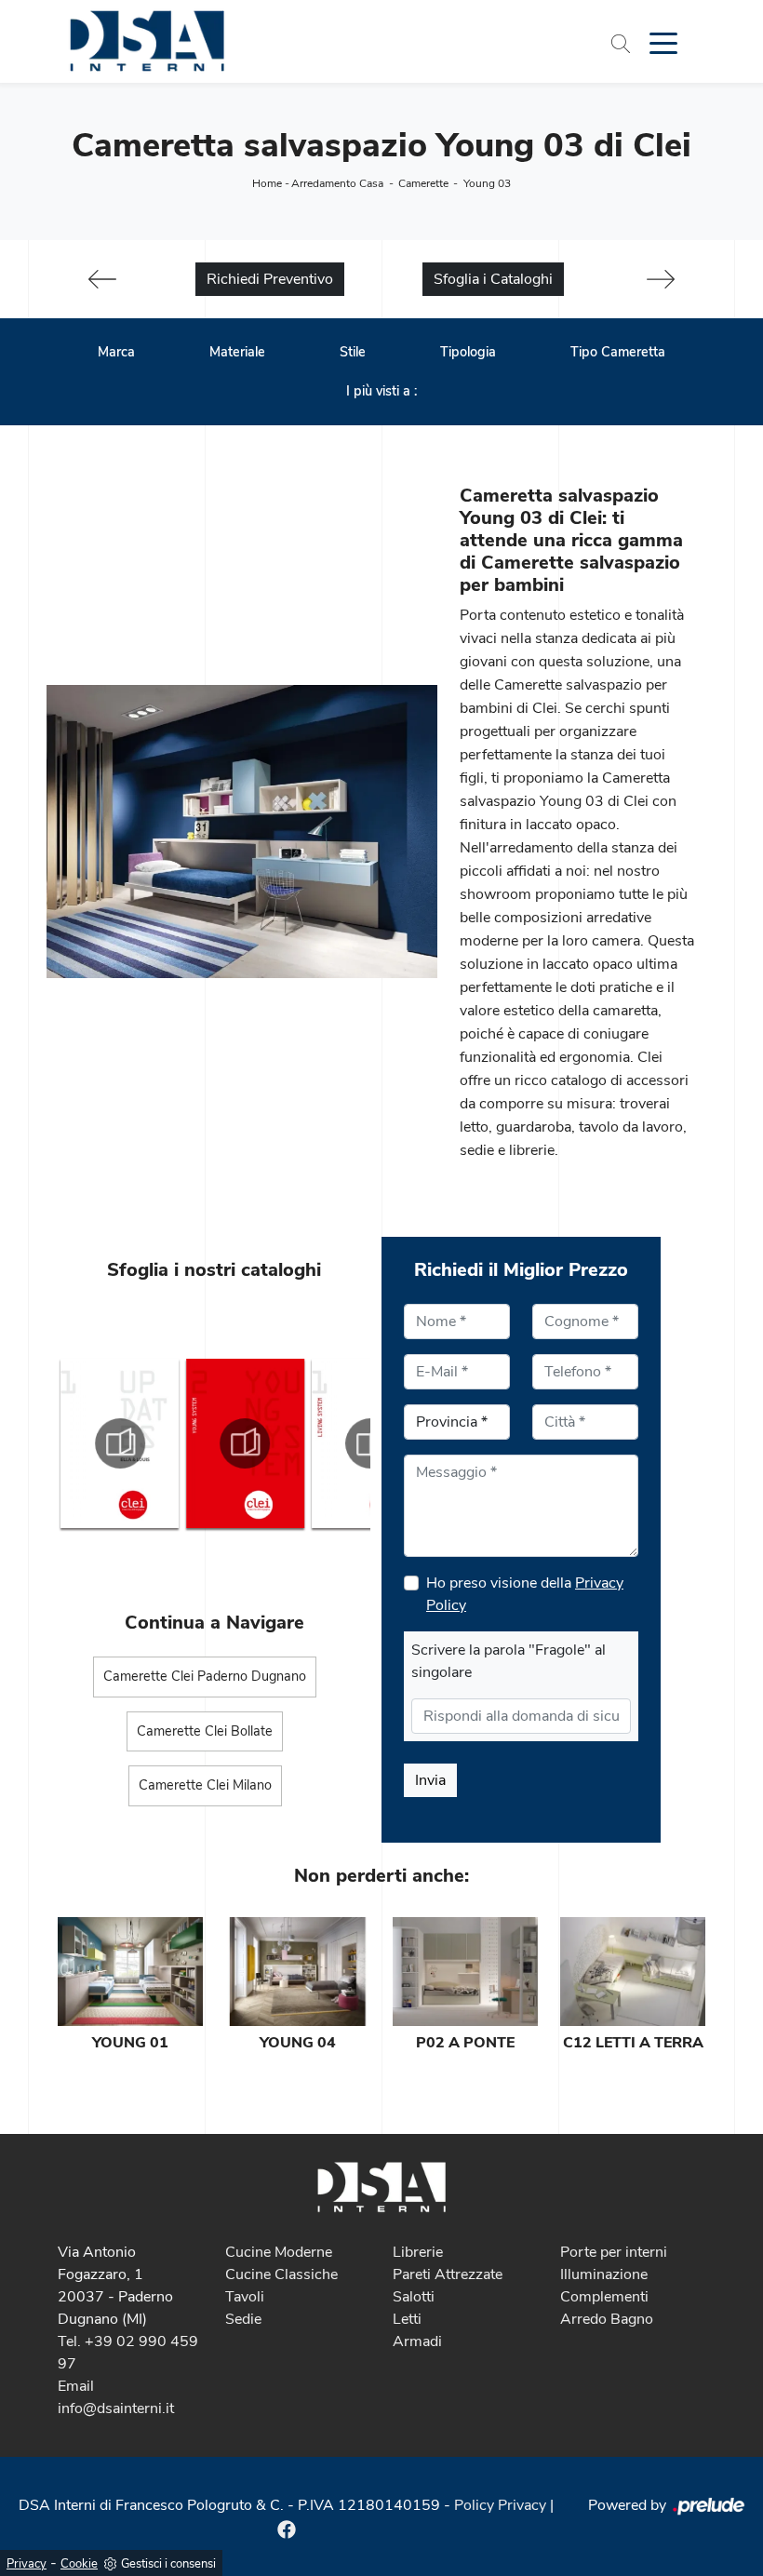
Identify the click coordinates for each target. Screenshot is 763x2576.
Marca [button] (116, 352)
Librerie (418, 2252)
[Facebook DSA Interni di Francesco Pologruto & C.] (287, 2528)
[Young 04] (298, 1972)
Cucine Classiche (281, 2274)
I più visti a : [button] (381, 391)
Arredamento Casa (337, 183)
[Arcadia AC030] (102, 279)
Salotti (414, 2297)
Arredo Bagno (607, 2319)
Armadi (417, 2341)
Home (267, 183)
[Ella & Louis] (661, 279)
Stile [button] (353, 352)
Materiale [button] (237, 352)
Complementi (604, 2297)
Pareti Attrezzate (448, 2274)
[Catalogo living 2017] (246, 1443)
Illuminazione (604, 2274)
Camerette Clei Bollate (205, 1731)
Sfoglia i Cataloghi (493, 279)
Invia (430, 1780)
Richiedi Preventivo (270, 279)
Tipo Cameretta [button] (618, 352)
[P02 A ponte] (465, 1972)
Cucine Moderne (279, 2252)
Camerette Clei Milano (205, 1785)
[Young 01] (130, 1972)
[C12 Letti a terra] (633, 1972)
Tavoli (245, 2297)
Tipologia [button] (468, 352)
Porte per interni (614, 2252)
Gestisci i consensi (168, 2564)
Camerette (423, 183)
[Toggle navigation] (663, 42)
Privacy (27, 2564)
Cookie (79, 2564)
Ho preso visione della (525, 1594)
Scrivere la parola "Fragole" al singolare (509, 1661)
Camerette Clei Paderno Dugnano (205, 1676)
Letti (407, 2319)
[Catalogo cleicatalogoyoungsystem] (120, 1443)
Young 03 (487, 183)
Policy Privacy (500, 2505)
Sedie (243, 2319)
